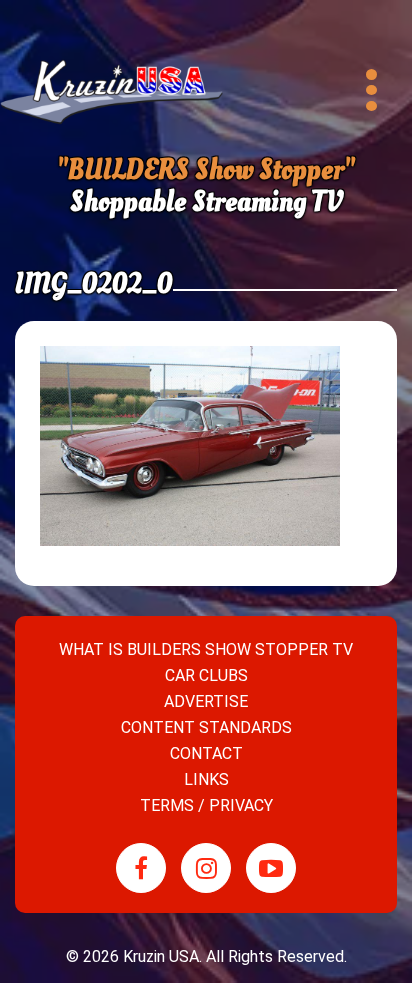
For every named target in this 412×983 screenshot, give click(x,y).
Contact (206, 753)
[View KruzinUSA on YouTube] (271, 868)
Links (206, 779)
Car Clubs (206, 675)
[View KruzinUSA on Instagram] (206, 868)
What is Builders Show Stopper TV (206, 649)
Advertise (206, 701)
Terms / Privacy (206, 805)
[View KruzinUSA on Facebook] (141, 868)
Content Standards (206, 727)
